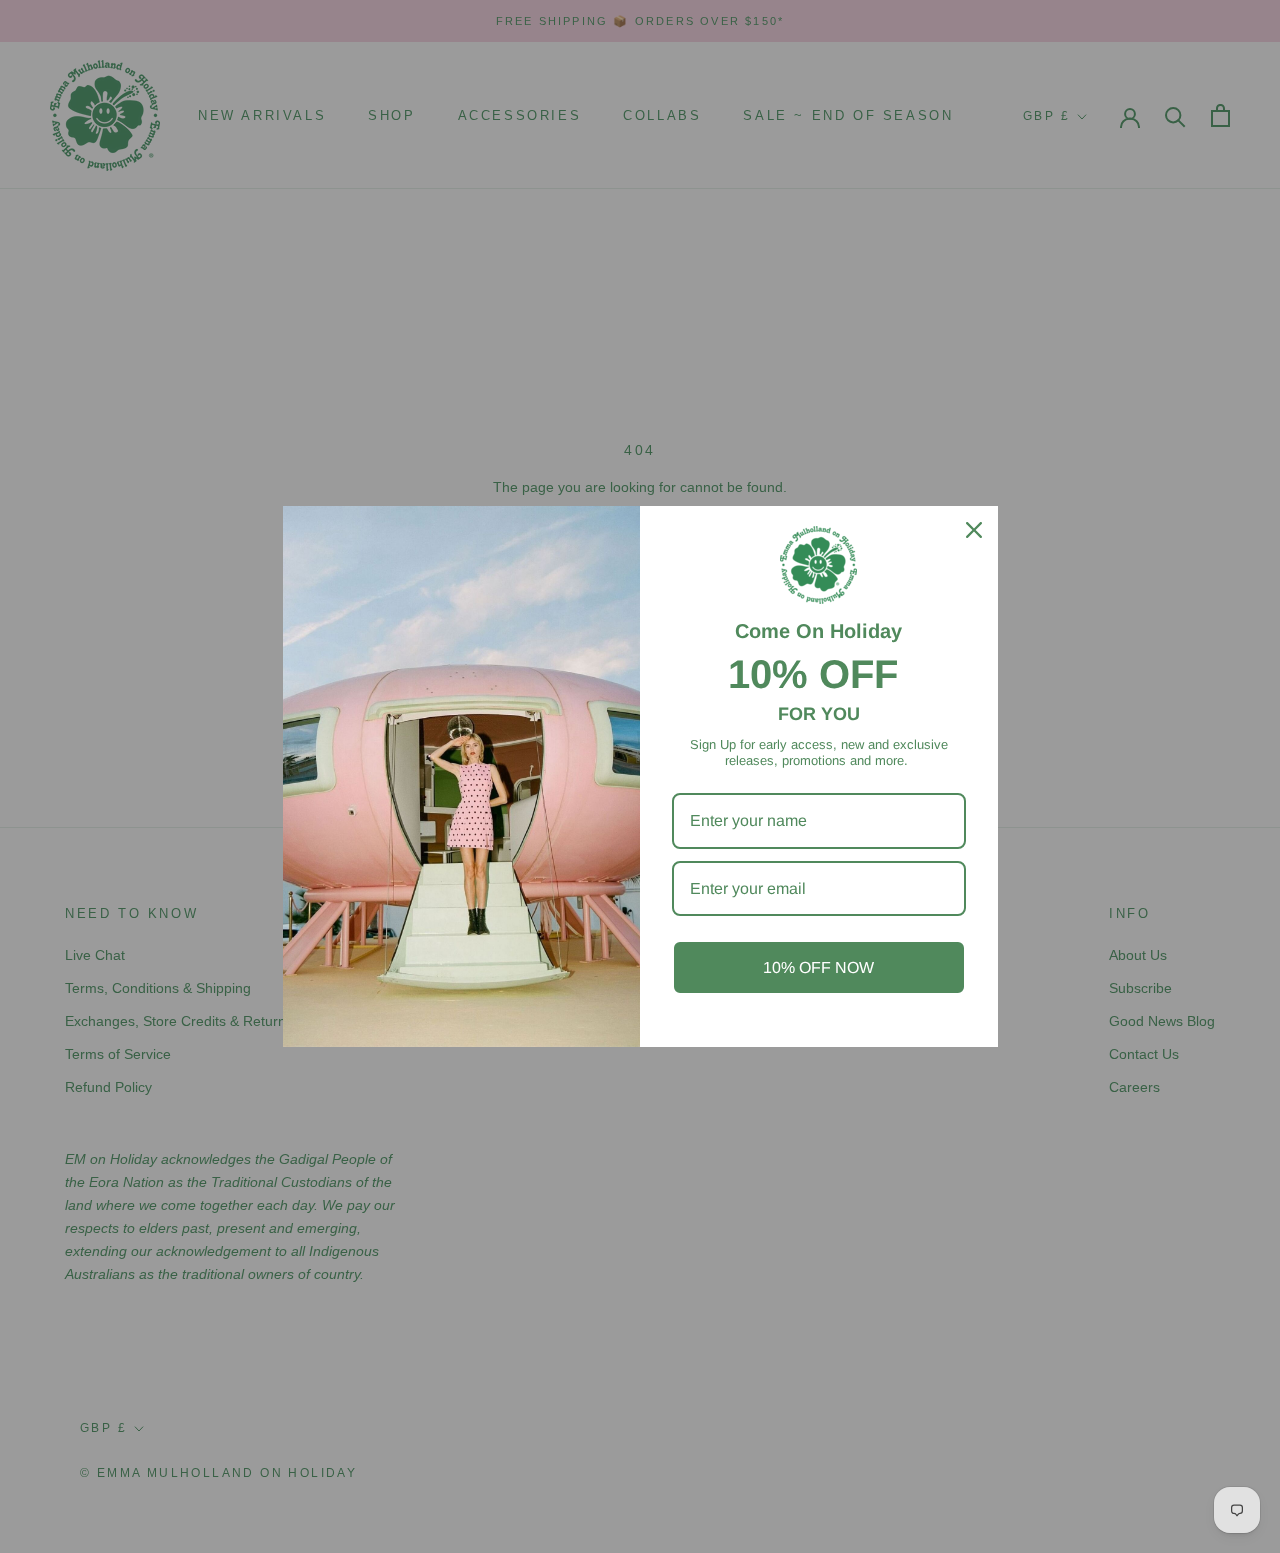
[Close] (974, 530)
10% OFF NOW (818, 967)
